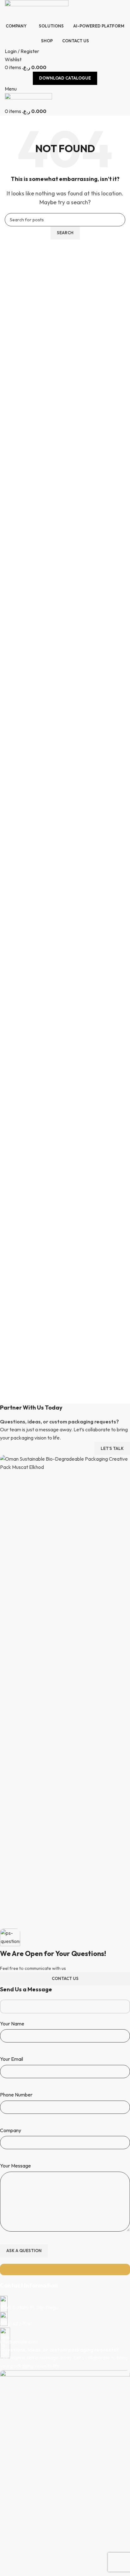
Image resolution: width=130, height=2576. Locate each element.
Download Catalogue (65, 78)
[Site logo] (37, 9)
